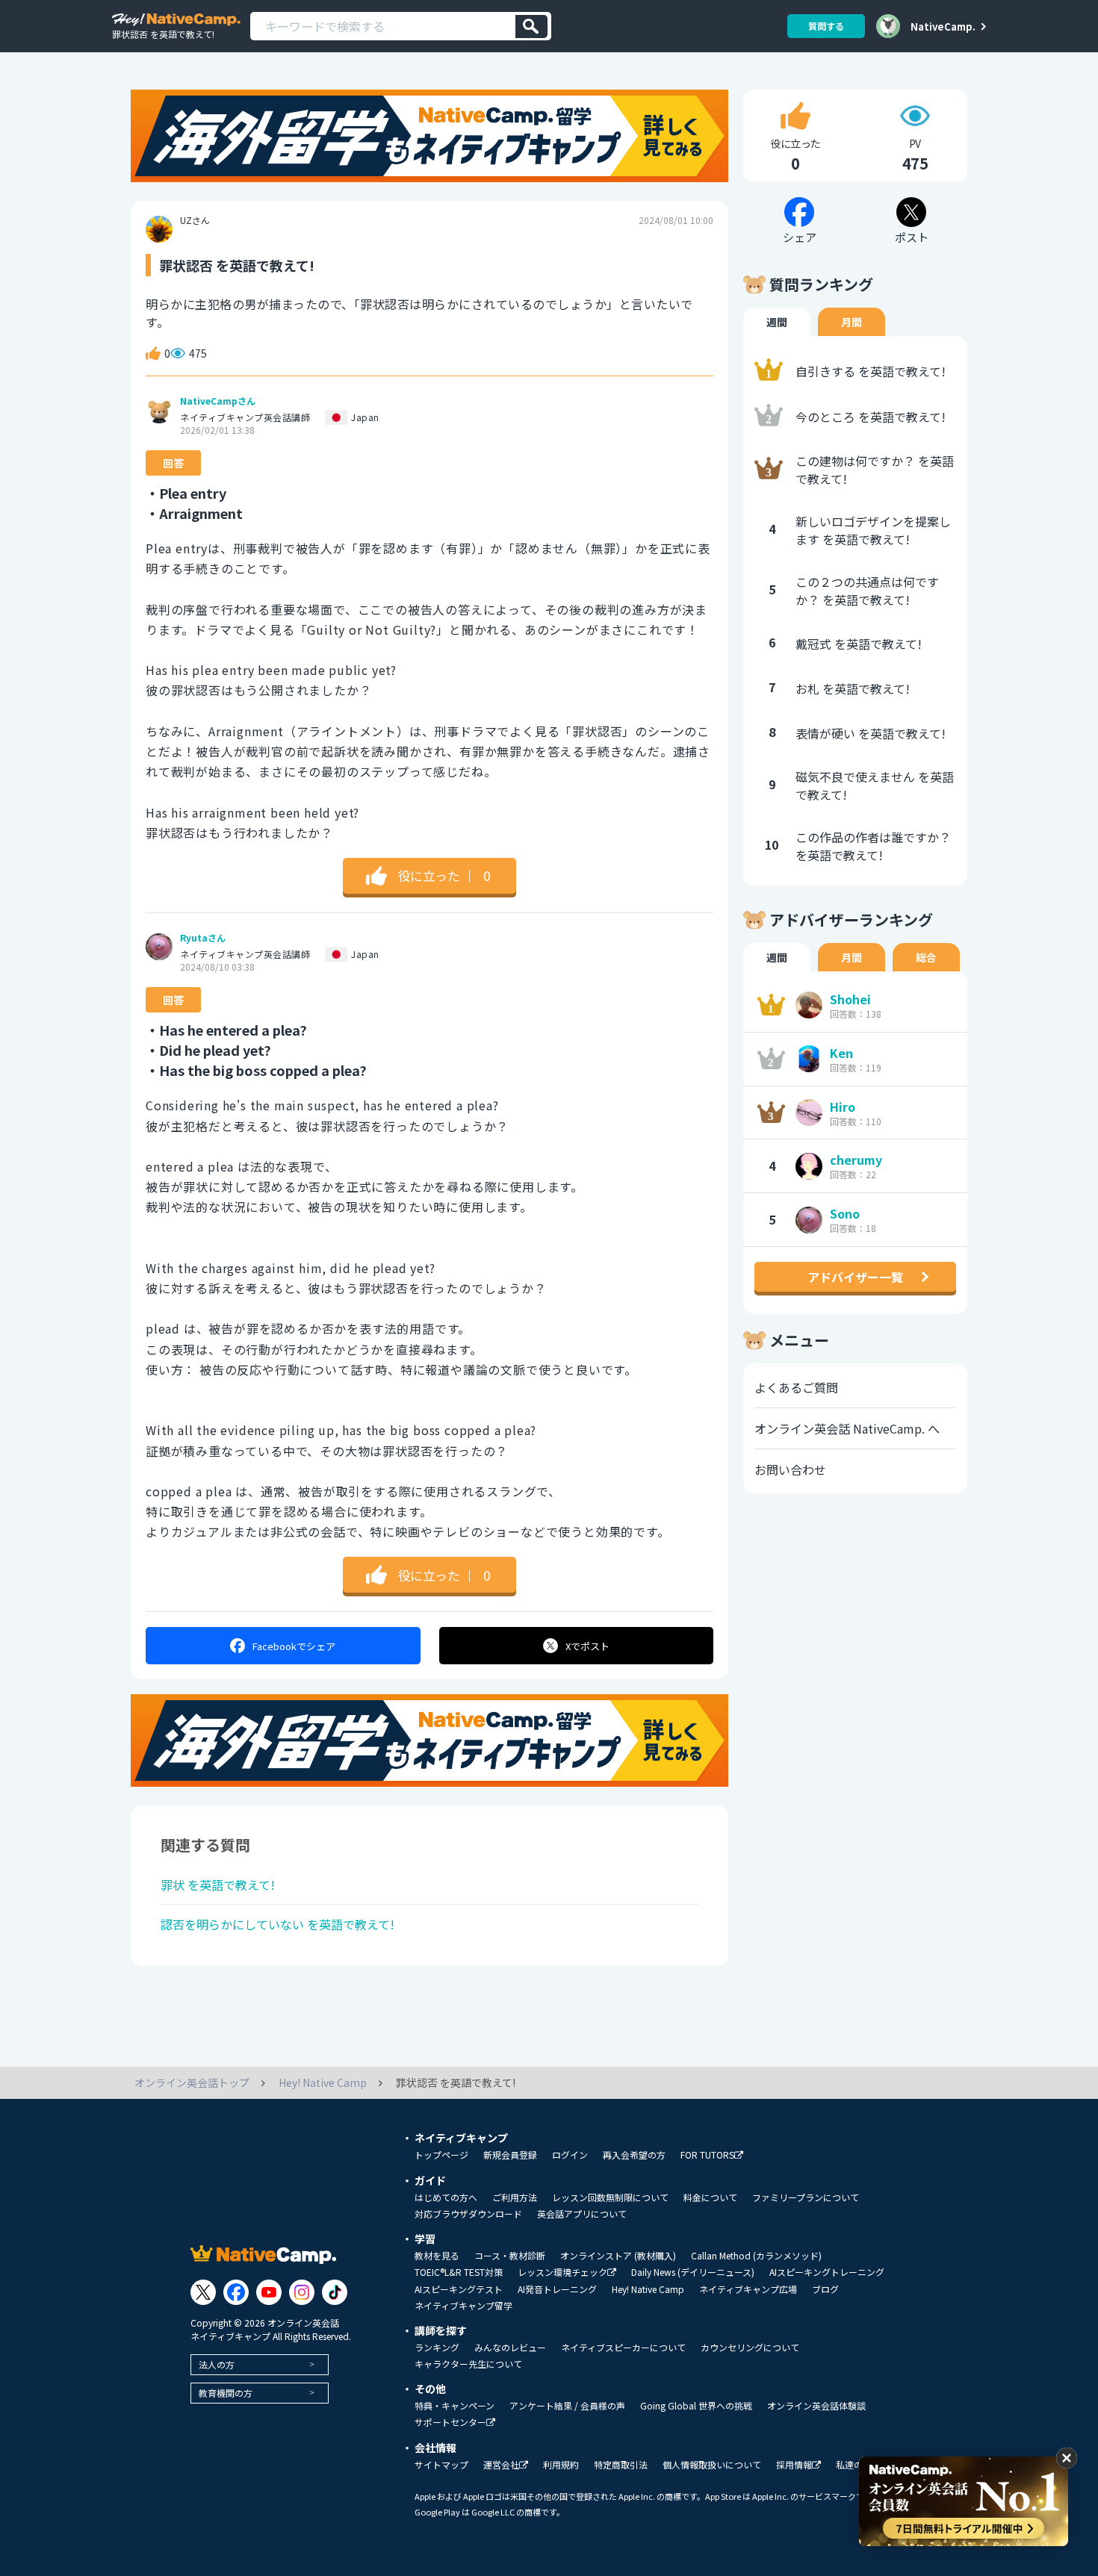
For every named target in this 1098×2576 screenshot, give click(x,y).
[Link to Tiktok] (335, 2292)
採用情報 (794, 2465)
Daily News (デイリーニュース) (693, 2272)
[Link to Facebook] (236, 2292)
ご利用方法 (515, 2197)
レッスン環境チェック (562, 2272)
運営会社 (501, 2465)
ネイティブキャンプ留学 (463, 2306)
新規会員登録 (510, 2155)
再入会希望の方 (634, 2155)
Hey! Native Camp (648, 2289)
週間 (777, 322)
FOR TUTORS (707, 2155)
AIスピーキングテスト (459, 2289)
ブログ (825, 2289)
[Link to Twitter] (203, 2292)
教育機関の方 (226, 2393)
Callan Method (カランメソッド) (756, 2256)
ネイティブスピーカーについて (623, 2348)
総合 (926, 957)
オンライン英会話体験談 (816, 2406)
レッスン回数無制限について (610, 2197)
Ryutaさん (203, 938)
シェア (294, 1646)
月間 (852, 322)
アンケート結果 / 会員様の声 (567, 2406)
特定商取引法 (621, 2465)
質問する (826, 26)
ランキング (437, 2348)
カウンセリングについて (750, 2348)
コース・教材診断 (510, 2256)
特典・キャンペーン (455, 2406)
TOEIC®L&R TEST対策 (459, 2272)
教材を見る (437, 2256)
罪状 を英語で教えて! (218, 1885)
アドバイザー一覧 (855, 1277)
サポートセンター (450, 2423)
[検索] (531, 27)
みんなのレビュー (510, 2348)
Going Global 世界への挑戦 (696, 2406)
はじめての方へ (446, 2197)
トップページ (441, 2155)
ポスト (587, 1646)
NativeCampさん (218, 401)
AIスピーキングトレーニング (827, 2272)
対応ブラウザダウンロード (468, 2214)
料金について (710, 2197)
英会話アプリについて (582, 2214)
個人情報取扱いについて (712, 2465)
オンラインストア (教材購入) (618, 2256)
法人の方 (217, 2364)
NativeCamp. (943, 26)
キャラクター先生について (468, 2364)
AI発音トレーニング (557, 2289)
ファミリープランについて (806, 2197)
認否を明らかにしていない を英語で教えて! (277, 1924)
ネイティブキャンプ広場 (748, 2289)
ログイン (570, 2155)
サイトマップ (441, 2465)
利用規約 (561, 2465)
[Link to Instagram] (302, 2292)
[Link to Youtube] (269, 2292)
